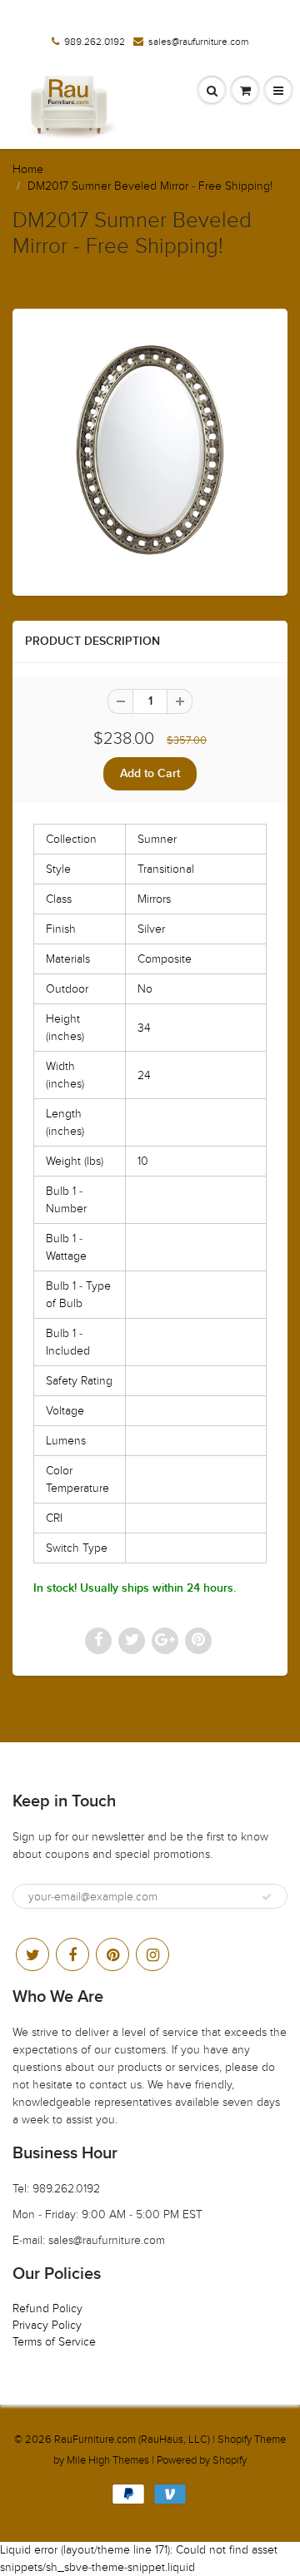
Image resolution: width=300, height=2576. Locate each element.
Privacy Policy (47, 2325)
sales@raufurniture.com (198, 42)
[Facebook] (72, 1954)
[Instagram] (152, 1954)
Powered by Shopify (202, 2460)
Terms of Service (54, 2342)
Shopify (235, 2440)
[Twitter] (32, 1954)
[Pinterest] (112, 1954)
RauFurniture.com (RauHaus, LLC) (132, 2440)
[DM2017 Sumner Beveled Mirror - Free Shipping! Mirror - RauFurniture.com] (150, 450)
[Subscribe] (267, 1897)
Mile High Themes (108, 2460)
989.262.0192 (95, 42)
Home (28, 169)
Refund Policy (47, 2308)
